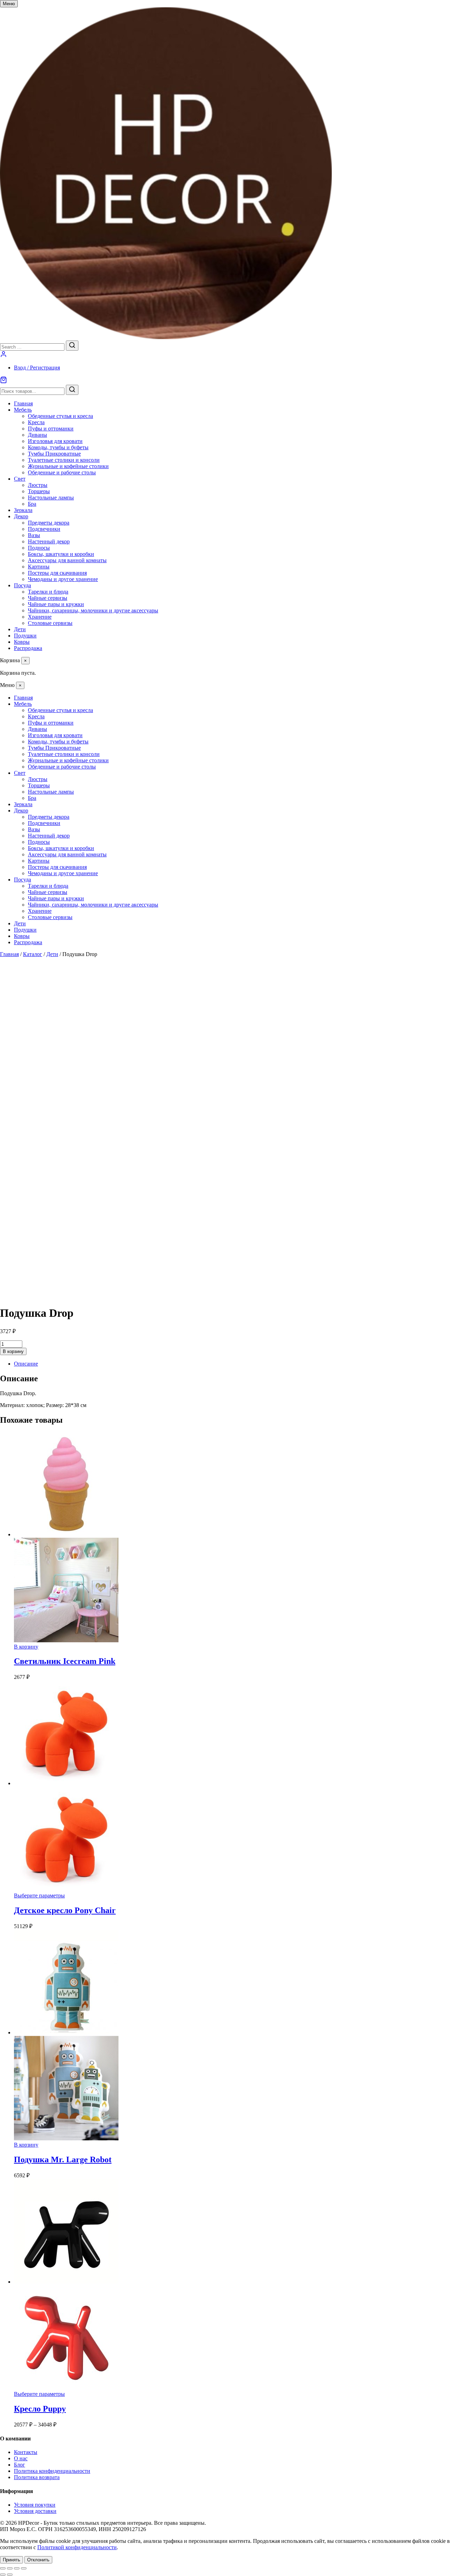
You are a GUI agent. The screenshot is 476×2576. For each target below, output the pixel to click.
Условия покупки (35, 2505)
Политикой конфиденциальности (77, 2547)
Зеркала (23, 510)
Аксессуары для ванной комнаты (67, 560)
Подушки (25, 636)
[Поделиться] (17, 2568)
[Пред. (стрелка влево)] (3, 2575)
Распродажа (28, 648)
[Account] (3, 356)
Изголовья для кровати (55, 441)
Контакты (26, 2452)
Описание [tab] (26, 1364)
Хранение (40, 617)
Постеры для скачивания (57, 573)
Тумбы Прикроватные (54, 454)
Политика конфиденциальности (52, 2471)
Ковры (22, 642)
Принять (11, 2560)
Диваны (37, 435)
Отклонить (38, 2560)
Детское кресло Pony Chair (65, 1910)
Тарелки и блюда (48, 592)
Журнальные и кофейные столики (68, 466)
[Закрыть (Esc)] (24, 2568)
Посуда (22, 585)
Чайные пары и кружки (56, 604)
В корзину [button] (26, 1647)
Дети (20, 629)
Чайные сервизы (48, 598)
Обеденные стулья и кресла (60, 416)
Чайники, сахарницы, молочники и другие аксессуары (93, 610)
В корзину (13, 1351)
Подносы (39, 548)
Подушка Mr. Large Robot (63, 2160)
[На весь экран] (10, 2568)
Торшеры (39, 491)
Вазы (34, 535)
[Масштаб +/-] (3, 2568)
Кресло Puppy (40, 2409)
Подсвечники (44, 529)
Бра (32, 504)
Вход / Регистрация (37, 368)
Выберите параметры (39, 1895)
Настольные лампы (51, 498)
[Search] (72, 346)
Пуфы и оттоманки (51, 429)
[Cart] (238, 381)
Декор (21, 516)
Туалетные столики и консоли (64, 460)
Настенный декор (49, 541)
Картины (39, 567)
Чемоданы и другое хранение (63, 579)
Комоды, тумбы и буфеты (58, 447)
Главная (23, 403)
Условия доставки (35, 2511)
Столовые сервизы (50, 623)
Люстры (38, 485)
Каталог (33, 954)
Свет (20, 479)
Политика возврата (37, 2477)
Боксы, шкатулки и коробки (61, 554)
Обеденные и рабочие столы (62, 472)
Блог (20, 2465)
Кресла (36, 422)
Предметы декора (49, 523)
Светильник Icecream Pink (65, 1661)
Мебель (23, 410)
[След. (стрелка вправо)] (10, 2575)
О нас (21, 2458)
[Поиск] (72, 390)
